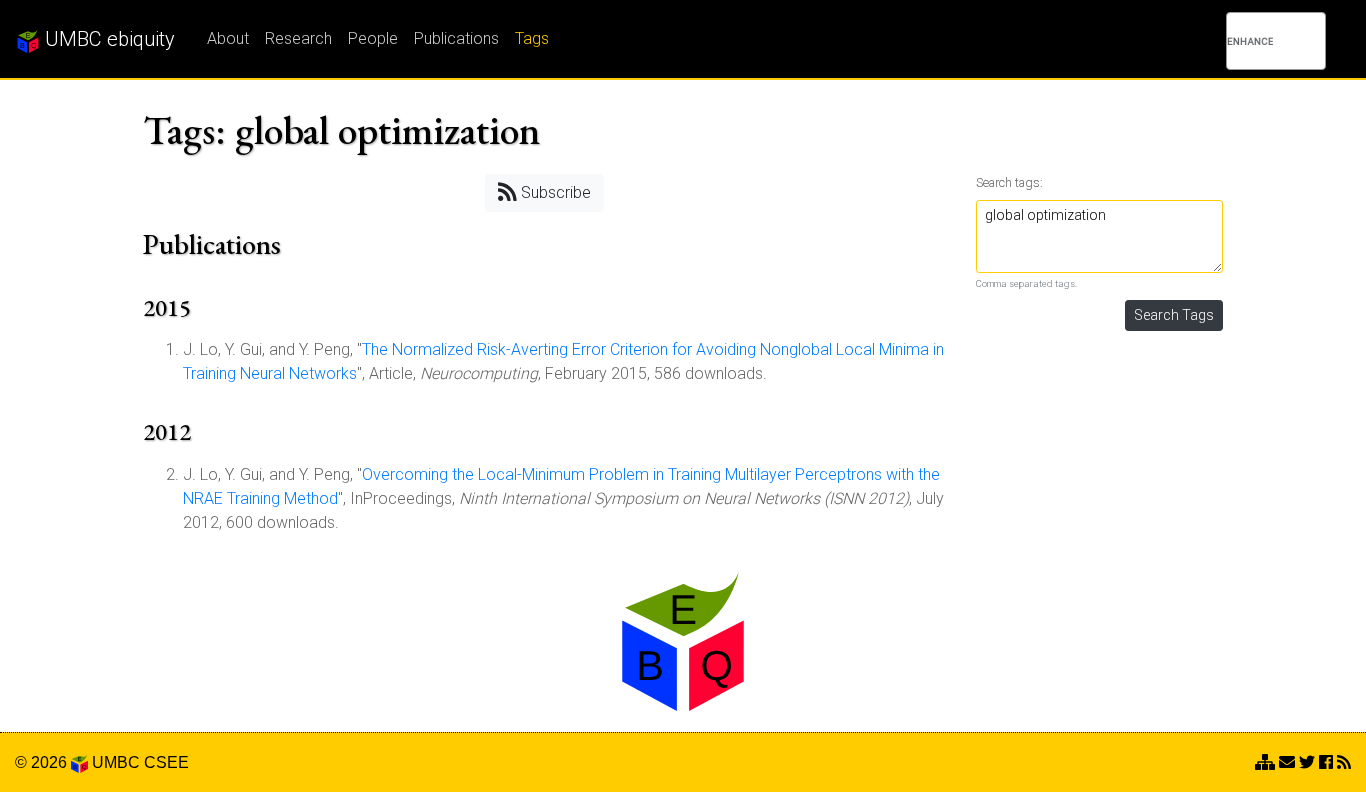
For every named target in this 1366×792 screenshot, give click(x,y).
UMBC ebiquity (107, 39)
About (228, 38)
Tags (532, 38)
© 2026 (43, 762)
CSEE (166, 762)
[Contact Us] (1265, 762)
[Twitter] (1307, 762)
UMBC (116, 762)
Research (298, 38)
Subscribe (554, 192)
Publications (456, 38)
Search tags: (1009, 182)
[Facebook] (1326, 762)
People (373, 38)
